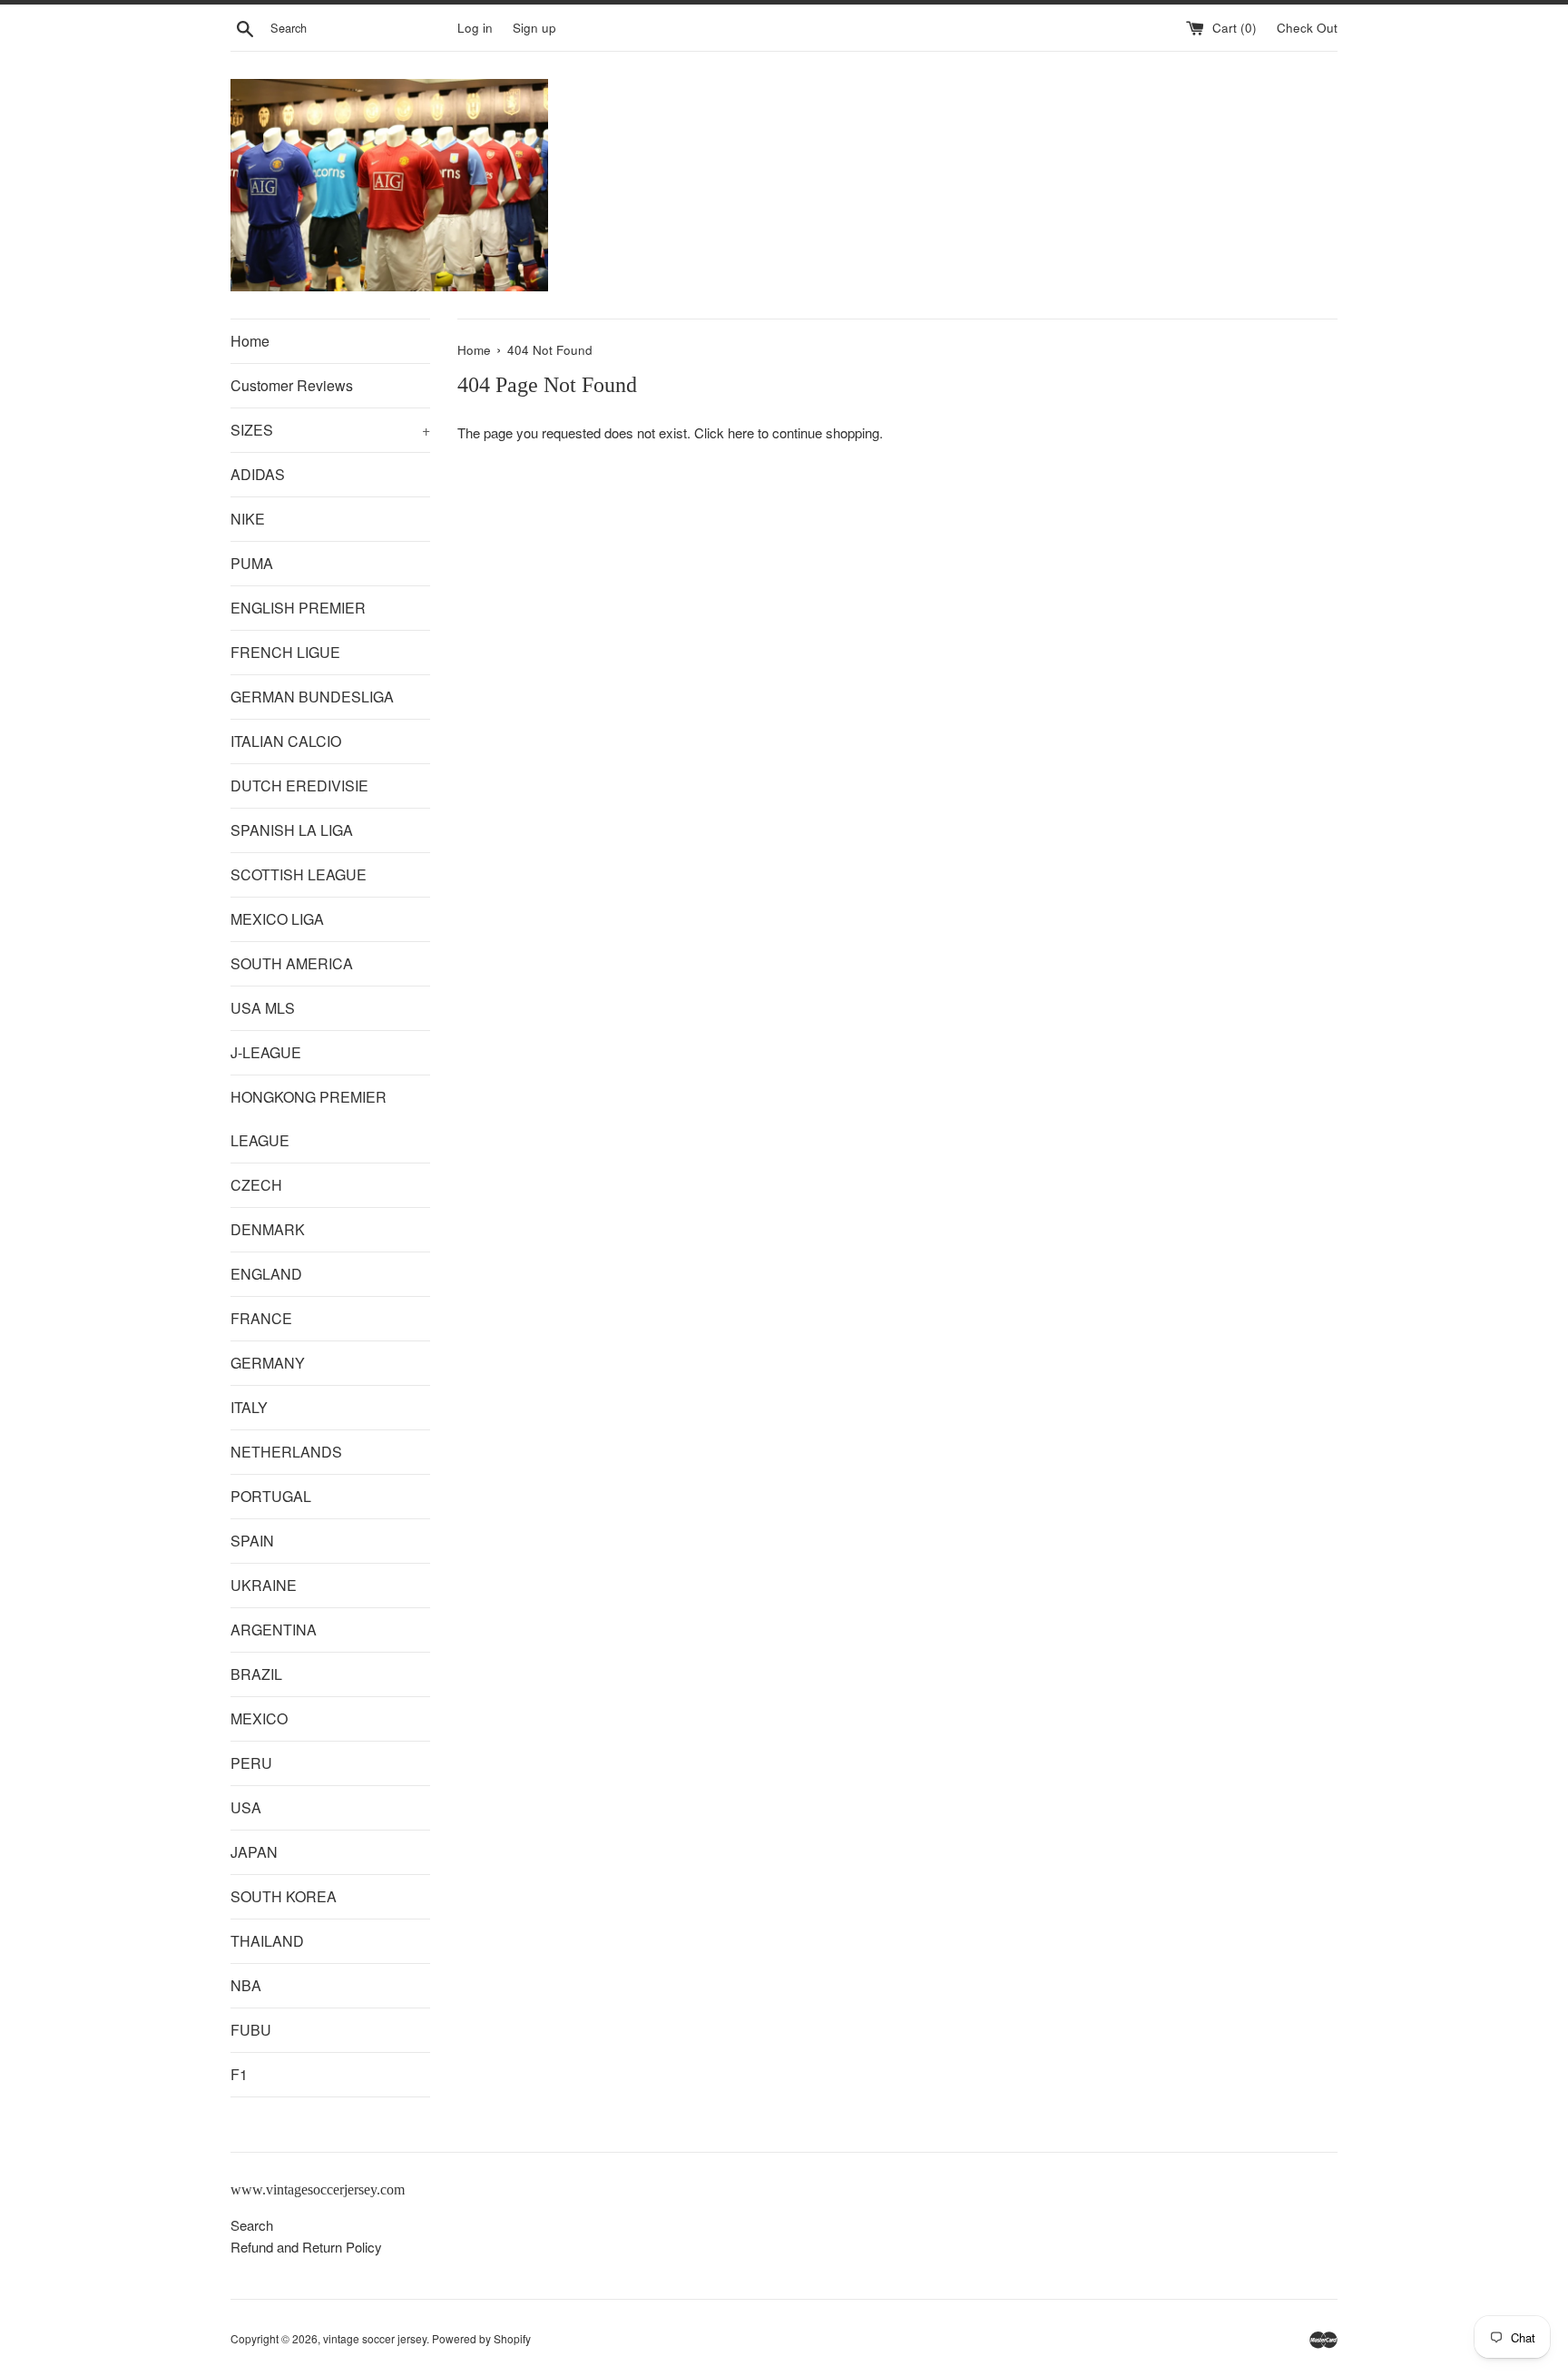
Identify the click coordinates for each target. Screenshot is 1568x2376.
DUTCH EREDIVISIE (299, 785)
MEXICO (259, 1718)
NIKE (248, 519)
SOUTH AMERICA (292, 963)
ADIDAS (258, 474)
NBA (246, 1985)
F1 (239, 2074)
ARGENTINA (274, 1630)
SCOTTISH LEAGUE (299, 874)
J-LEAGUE (266, 1052)
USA (246, 1807)
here (741, 432)
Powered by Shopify (481, 2338)
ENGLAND (266, 1274)
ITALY (249, 1407)
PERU (251, 1763)
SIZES (330, 430)
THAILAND (267, 1941)
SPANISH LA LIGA (292, 830)
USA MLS (263, 1008)
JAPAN (254, 1852)
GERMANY (268, 1363)
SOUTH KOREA (284, 1896)
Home (250, 341)
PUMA (252, 563)
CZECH (256, 1185)
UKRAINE (264, 1585)
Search (252, 2225)
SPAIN (252, 1541)
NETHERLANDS (286, 1452)
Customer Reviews (292, 385)
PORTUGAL (271, 1496)
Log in (475, 28)
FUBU (251, 2030)
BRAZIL (256, 1674)
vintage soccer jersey (375, 2338)
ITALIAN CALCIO (286, 741)
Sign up (534, 28)
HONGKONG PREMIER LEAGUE (309, 1119)
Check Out (1307, 28)
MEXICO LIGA (277, 919)
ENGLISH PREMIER (298, 608)
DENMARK (268, 1229)
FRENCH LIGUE (285, 652)
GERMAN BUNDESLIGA (312, 697)
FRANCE (261, 1318)
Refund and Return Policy (306, 2247)
